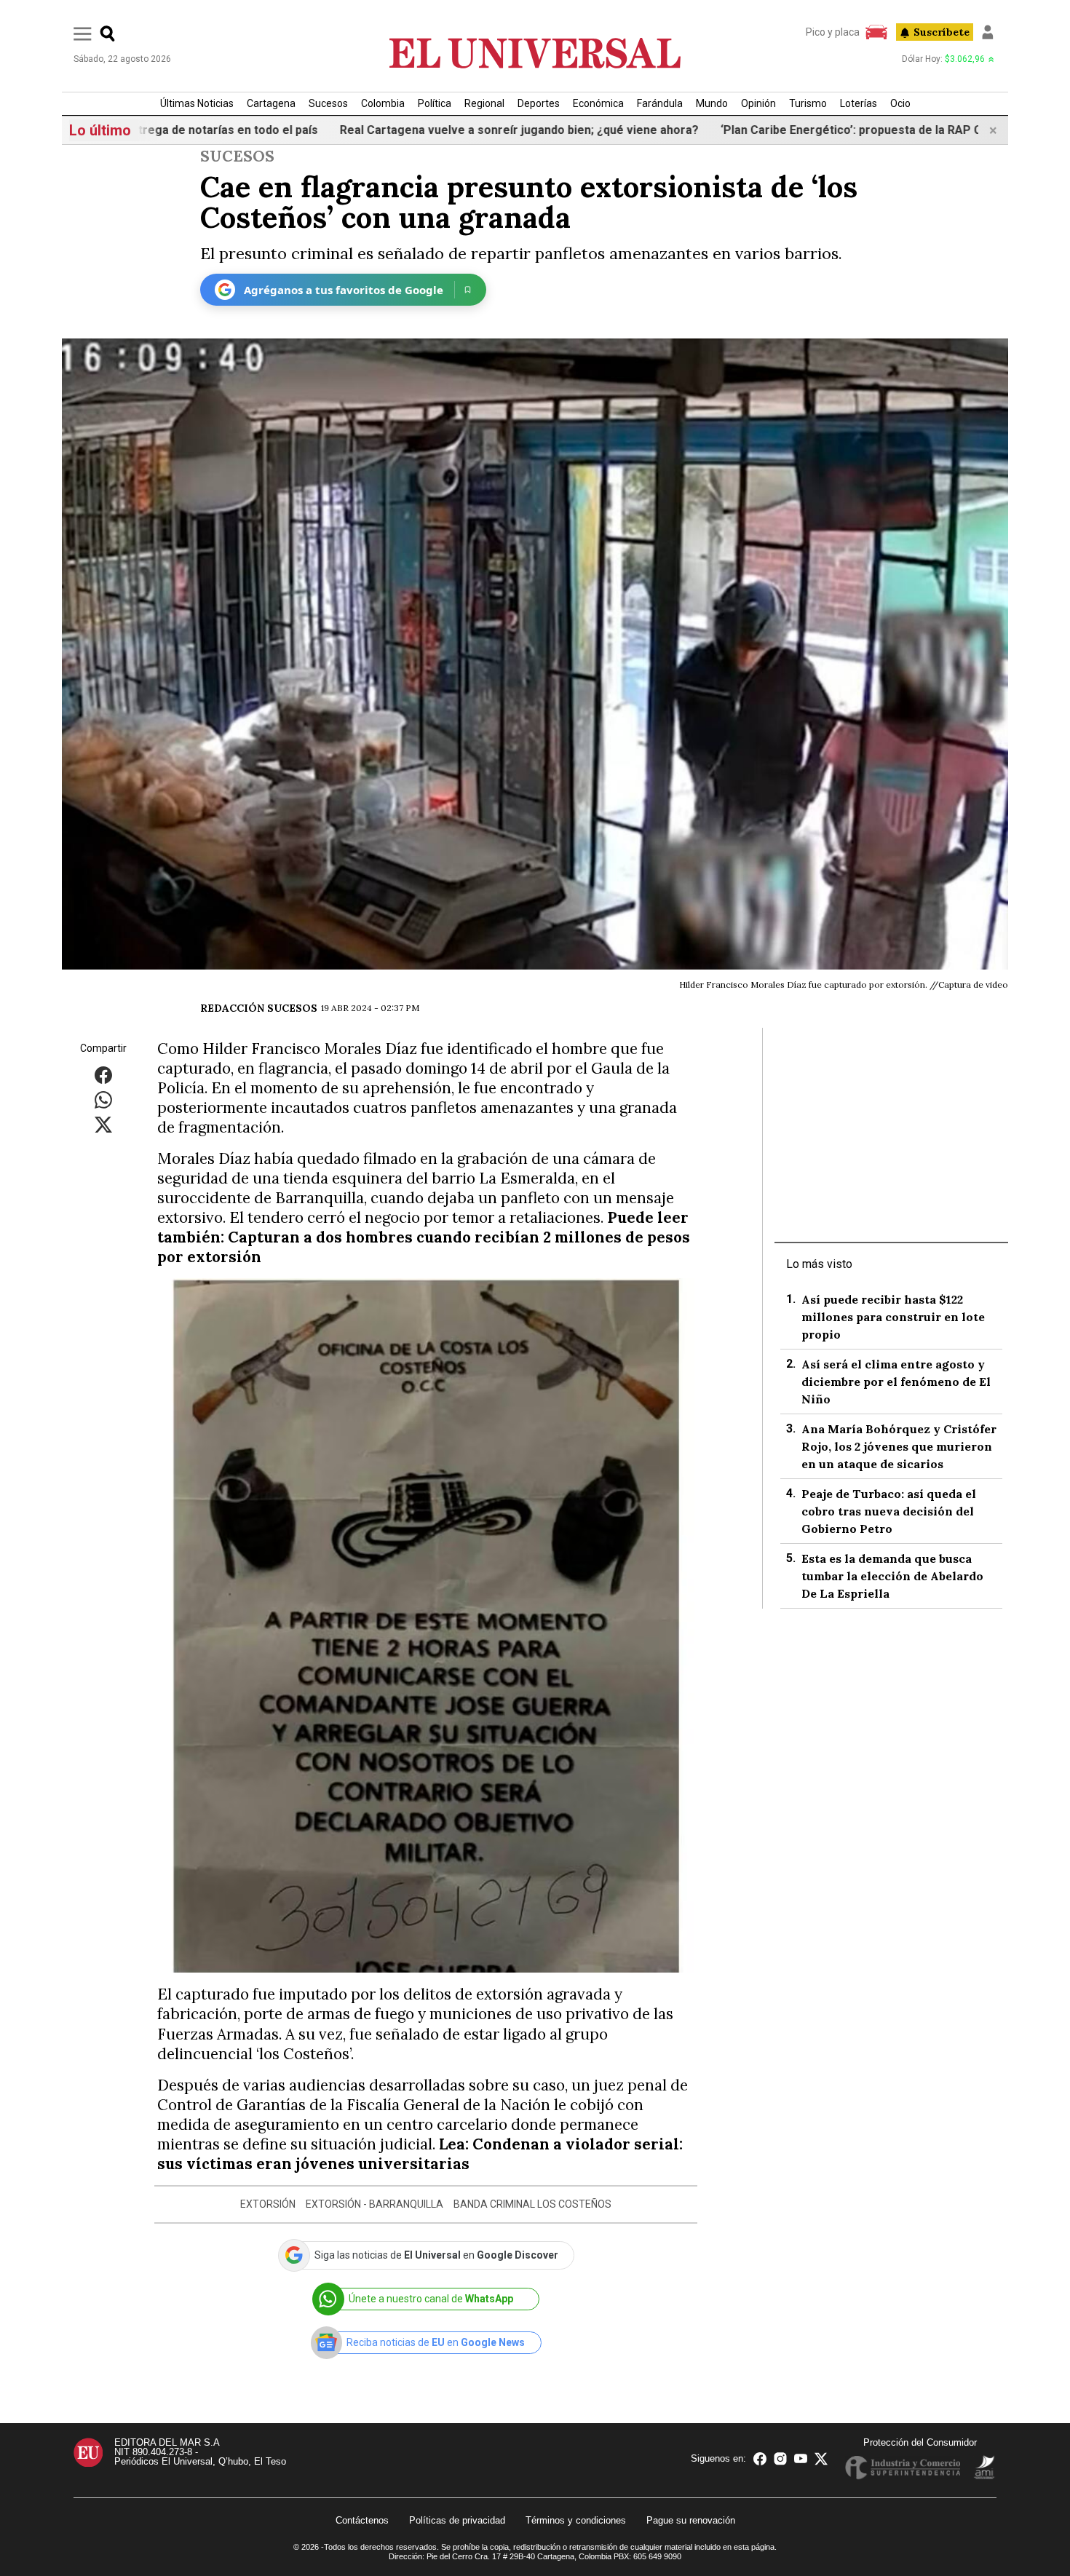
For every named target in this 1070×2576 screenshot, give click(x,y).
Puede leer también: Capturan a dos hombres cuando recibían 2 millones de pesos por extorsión (424, 1237)
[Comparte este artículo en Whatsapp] (103, 1099)
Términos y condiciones (576, 2520)
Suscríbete (942, 32)
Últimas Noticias (197, 103)
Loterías (859, 103)
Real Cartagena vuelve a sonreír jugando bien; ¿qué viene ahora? (434, 130)
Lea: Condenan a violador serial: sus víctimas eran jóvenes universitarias (420, 2154)
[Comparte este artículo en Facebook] (103, 1075)
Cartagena (271, 103)
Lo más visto (819, 1264)
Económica (598, 103)
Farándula (660, 103)
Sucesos (328, 103)
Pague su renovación (691, 2520)
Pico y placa (833, 32)
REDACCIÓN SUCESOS (259, 1008)
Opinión (758, 103)
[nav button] (83, 33)
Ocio (900, 103)
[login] (988, 32)
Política (435, 103)
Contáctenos (362, 2520)
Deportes (539, 103)
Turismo (808, 103)
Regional (484, 103)
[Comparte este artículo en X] (103, 1124)
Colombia (383, 103)
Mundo (712, 103)
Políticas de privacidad (457, 2520)
